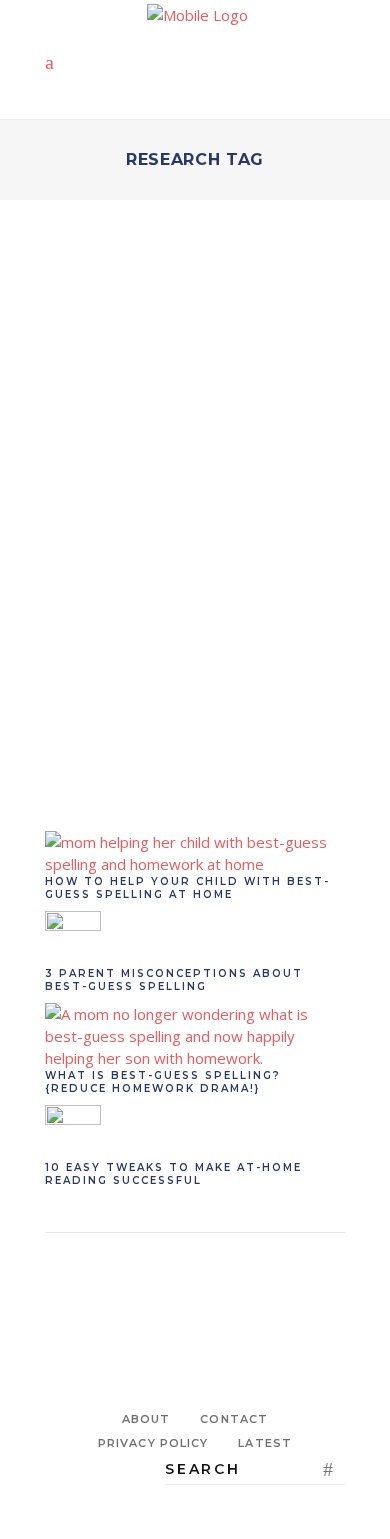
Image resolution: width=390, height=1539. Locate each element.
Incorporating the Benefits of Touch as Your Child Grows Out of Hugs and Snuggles (194, 510)
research (205, 725)
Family (90, 438)
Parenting (160, 438)
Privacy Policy (153, 1443)
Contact (234, 1419)
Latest (265, 1443)
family (147, 725)
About (146, 1419)
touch (263, 725)
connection (82, 725)
